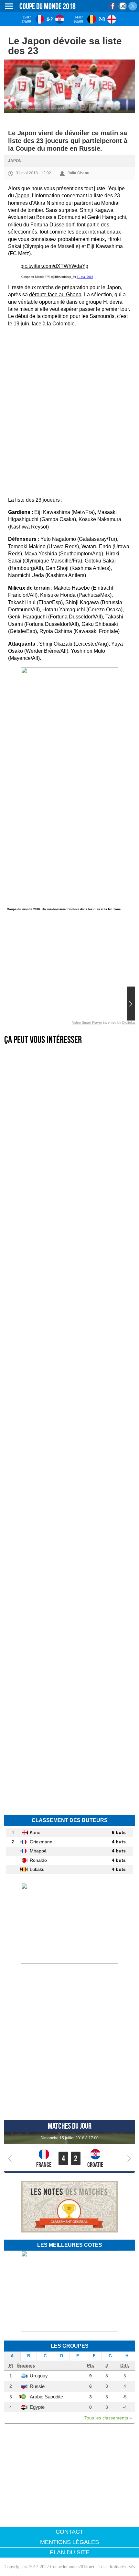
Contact (69, 2532)
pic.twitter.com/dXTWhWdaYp (54, 266)
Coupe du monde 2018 (48, 6)
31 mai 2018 (85, 277)
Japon (15, 161)
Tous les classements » (108, 2418)
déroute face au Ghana (55, 295)
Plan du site (70, 2552)
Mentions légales (69, 2542)
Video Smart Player (87, 1022)
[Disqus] (69, 1717)
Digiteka (128, 1022)
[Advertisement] (69, 406)
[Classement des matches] (69, 2231)
